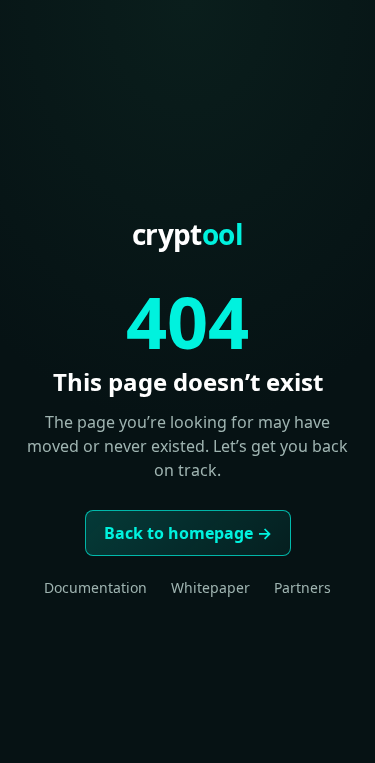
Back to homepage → (188, 533)
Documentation (95, 587)
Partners (302, 587)
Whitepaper (210, 587)
